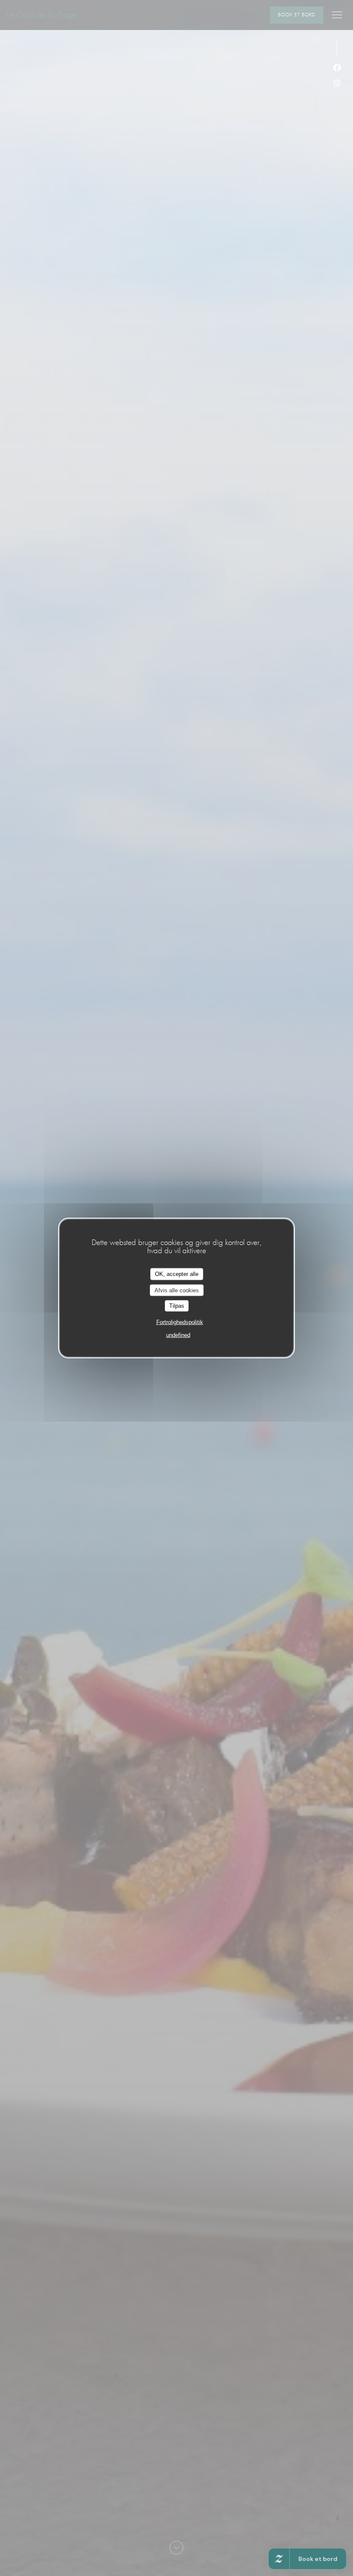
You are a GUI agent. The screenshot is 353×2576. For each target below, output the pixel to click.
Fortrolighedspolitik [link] (180, 1322)
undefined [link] (178, 1335)
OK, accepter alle (177, 1274)
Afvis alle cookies (177, 1290)
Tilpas (177, 1306)
